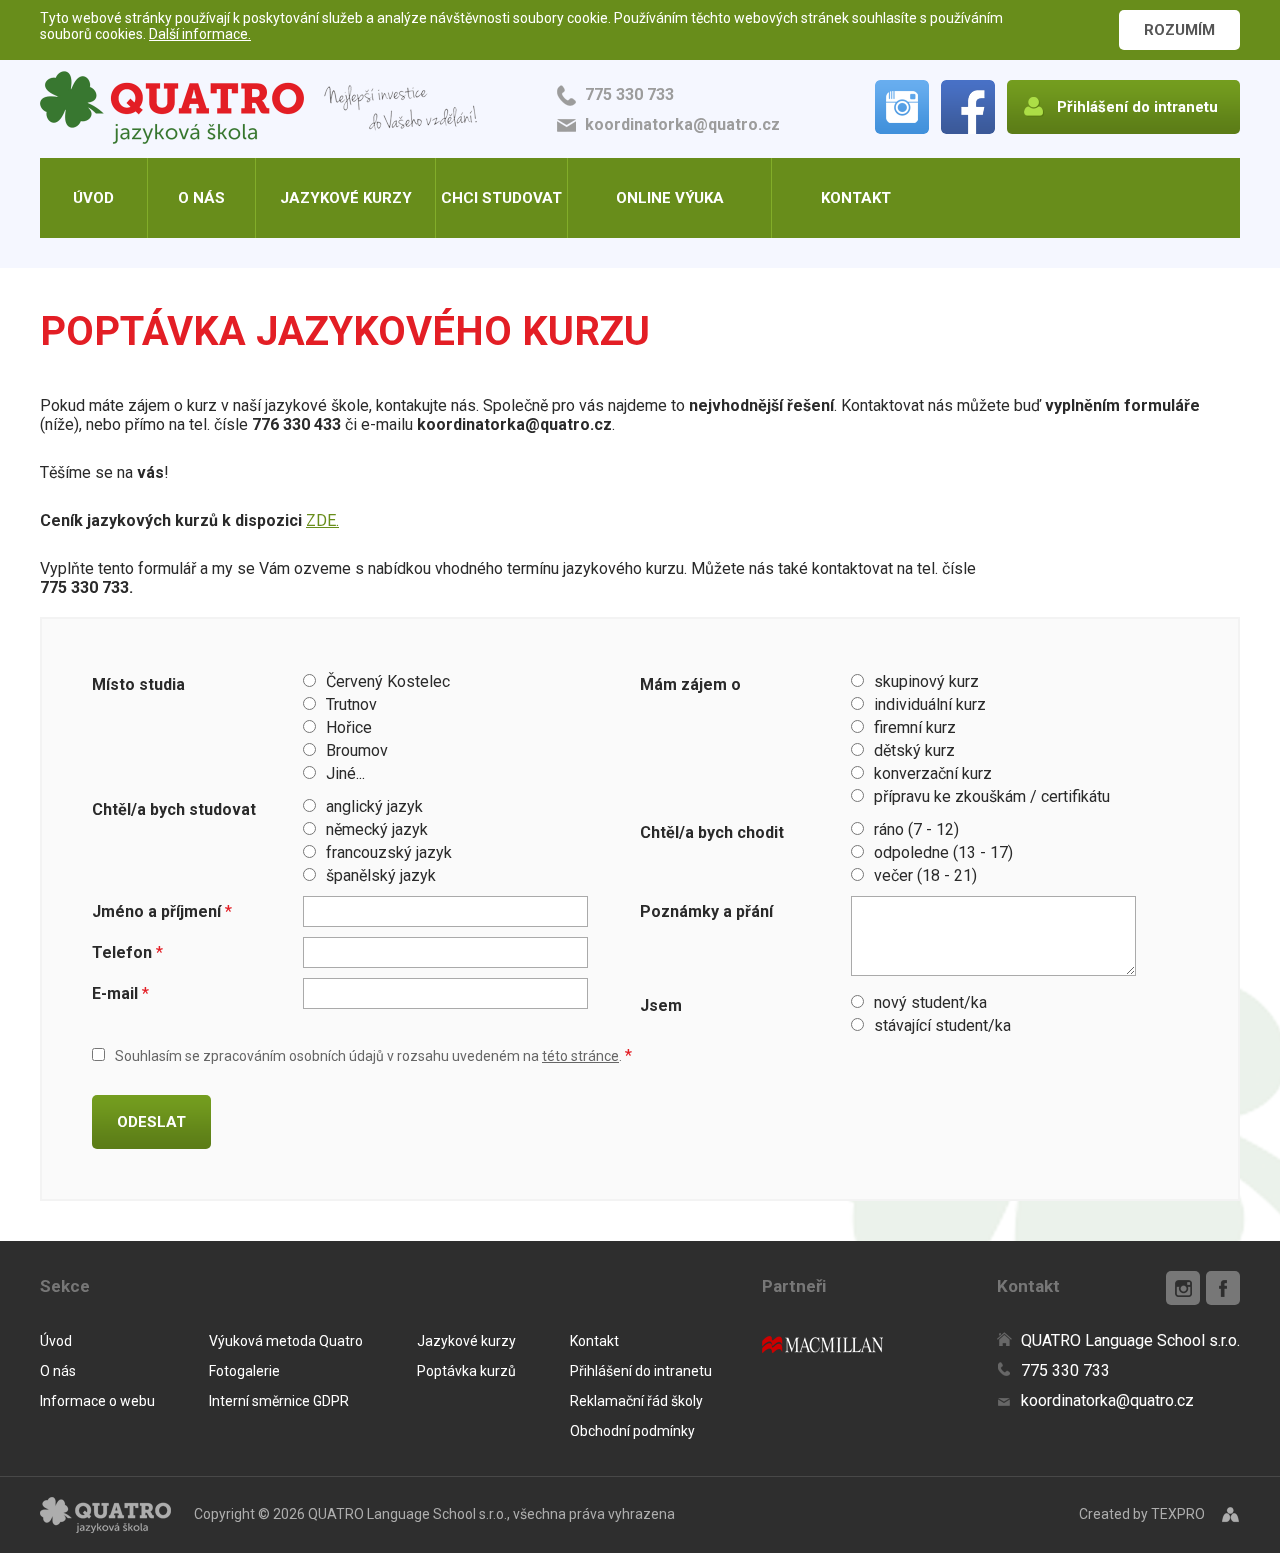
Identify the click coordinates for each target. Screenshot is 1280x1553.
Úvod (93, 198)
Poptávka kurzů (466, 1371)
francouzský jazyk (389, 852)
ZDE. (322, 520)
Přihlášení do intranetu (641, 1371)
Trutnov (351, 704)
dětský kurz (914, 750)
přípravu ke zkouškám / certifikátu (992, 796)
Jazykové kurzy (346, 198)
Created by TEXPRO (1142, 1514)
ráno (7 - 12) (916, 829)
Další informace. (200, 34)
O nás (201, 198)
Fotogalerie (244, 1371)
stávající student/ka (942, 1025)
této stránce (580, 1056)
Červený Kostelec (388, 681)
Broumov (357, 750)
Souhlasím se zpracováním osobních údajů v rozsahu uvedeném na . (373, 1056)
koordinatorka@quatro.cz (682, 124)
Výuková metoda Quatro (286, 1341)
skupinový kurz (926, 681)
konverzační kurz (933, 773)
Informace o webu (97, 1401)
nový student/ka (930, 1002)
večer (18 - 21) (925, 875)
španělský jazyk (381, 875)
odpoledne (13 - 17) (943, 852)
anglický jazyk (374, 806)
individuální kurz (930, 704)
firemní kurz (915, 727)
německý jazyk (377, 829)
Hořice (349, 727)
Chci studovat (501, 198)
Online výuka (670, 198)
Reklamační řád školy (636, 1401)
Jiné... (345, 773)
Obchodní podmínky (632, 1431)
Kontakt (856, 198)
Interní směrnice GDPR (279, 1401)
